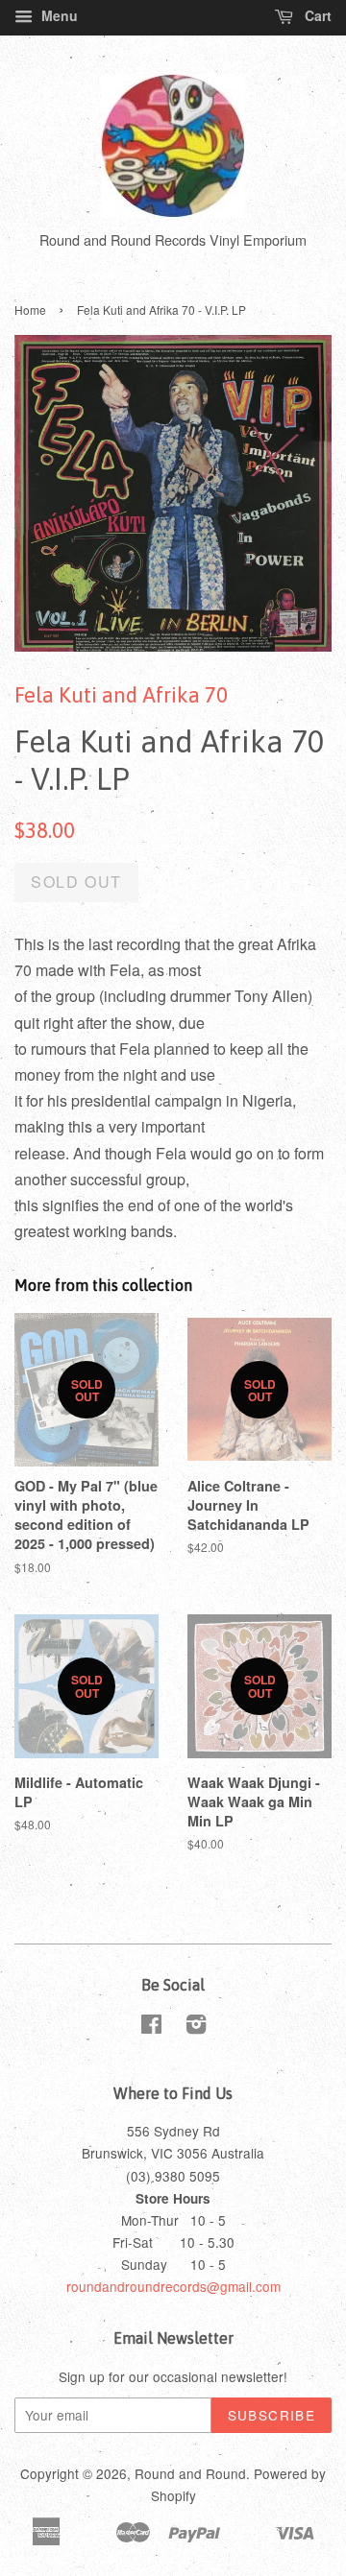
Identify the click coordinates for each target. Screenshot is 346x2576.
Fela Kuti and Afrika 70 (121, 695)
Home (30, 310)
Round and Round (190, 2473)
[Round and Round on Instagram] (196, 2027)
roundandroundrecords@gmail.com (173, 2286)
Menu (58, 15)
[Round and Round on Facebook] (151, 2027)
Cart (316, 15)
